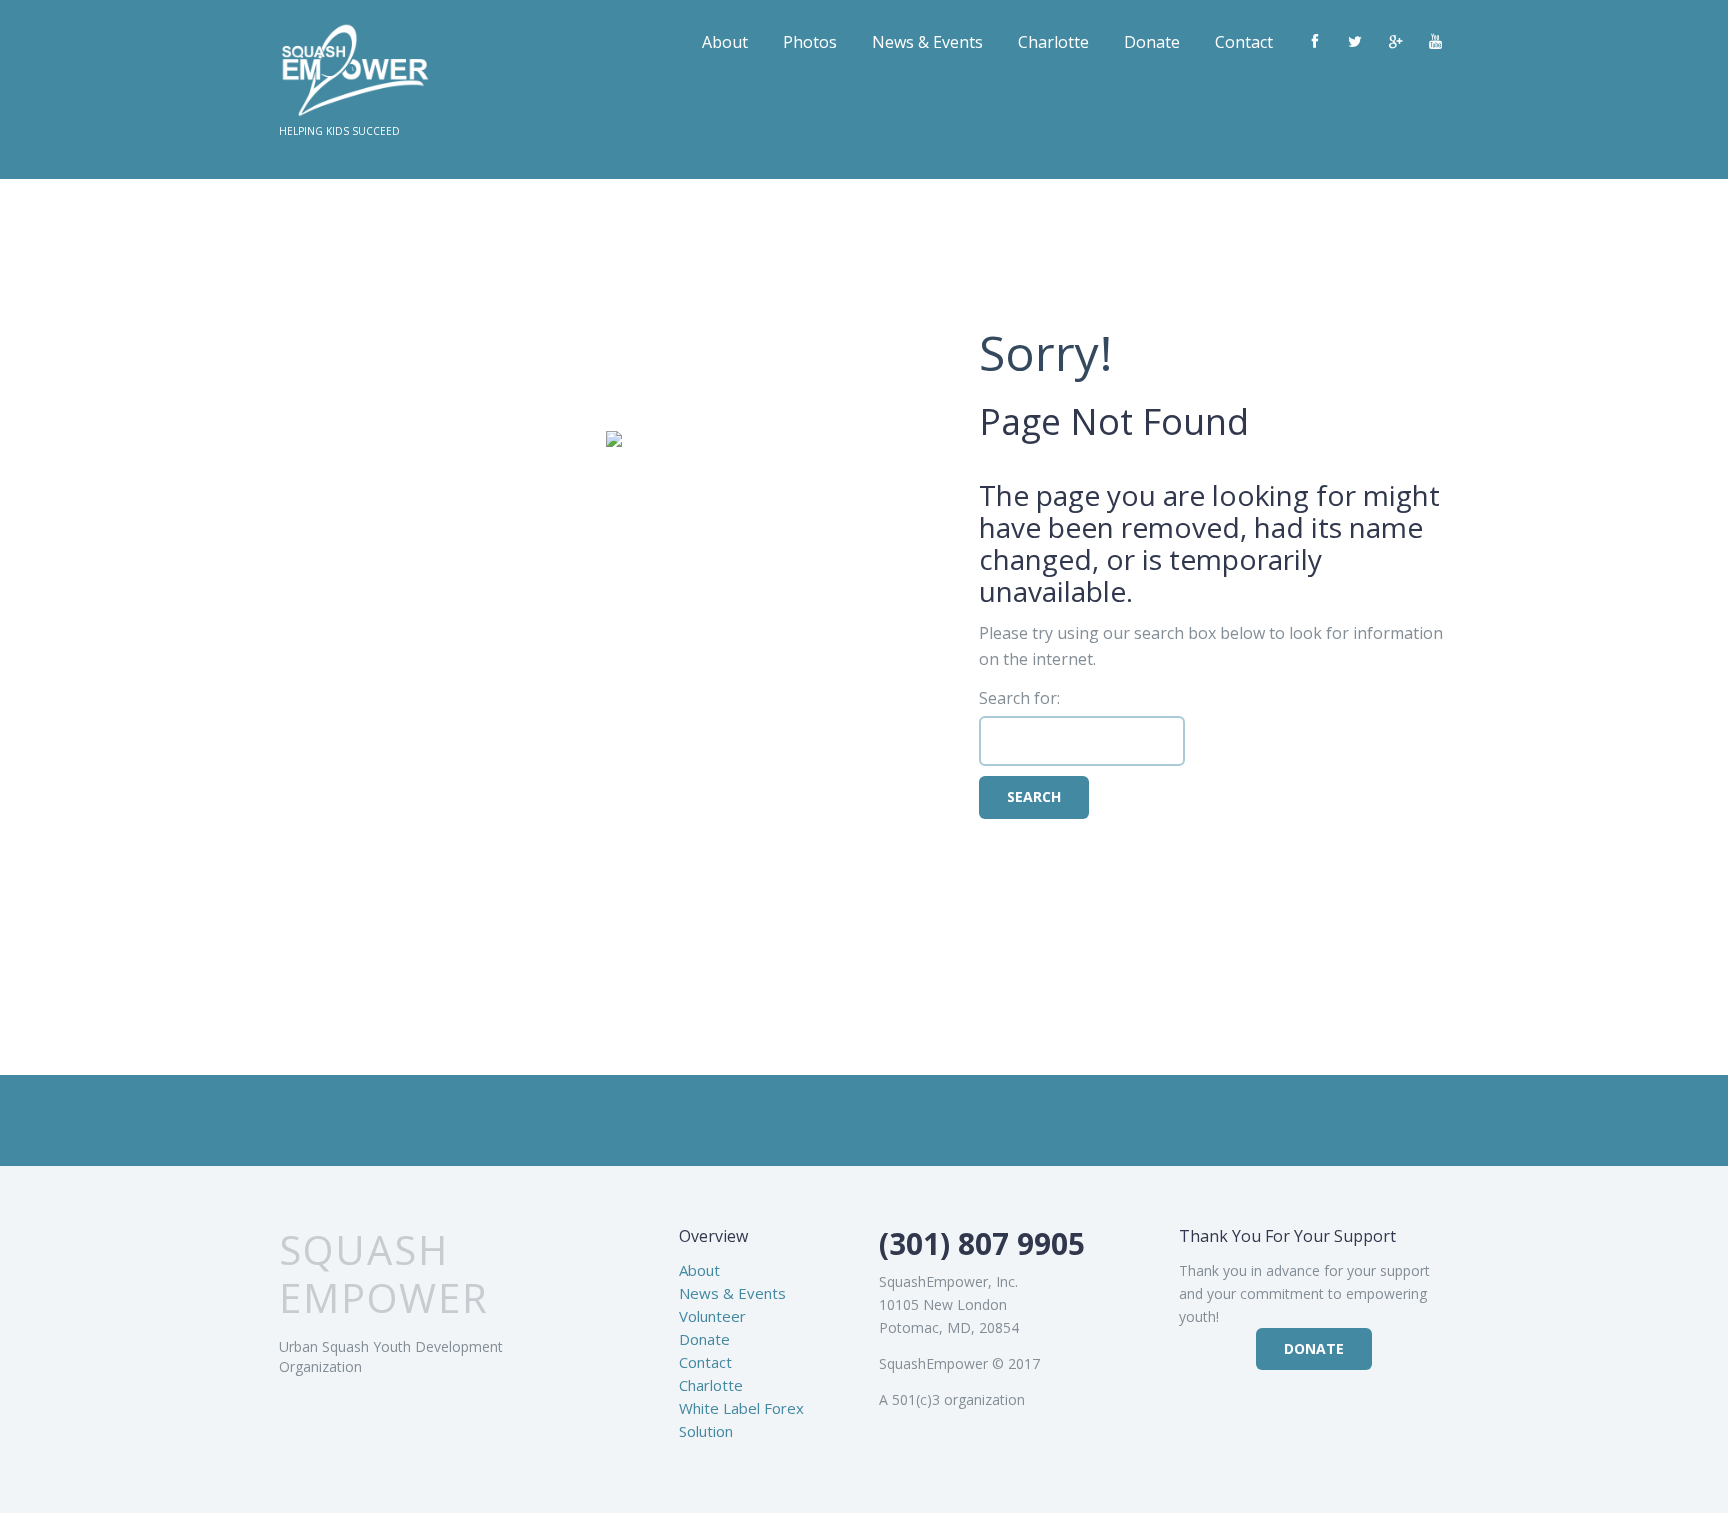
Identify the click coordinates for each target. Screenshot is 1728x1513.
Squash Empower (384, 1274)
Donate (1152, 42)
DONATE (1314, 1348)
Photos (810, 42)
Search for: (1019, 698)
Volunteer (712, 1316)
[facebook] (1315, 42)
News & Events (927, 42)
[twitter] (1355, 42)
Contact (1244, 42)
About (725, 42)
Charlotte (1053, 42)
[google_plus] (1395, 42)
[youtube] (1435, 42)
